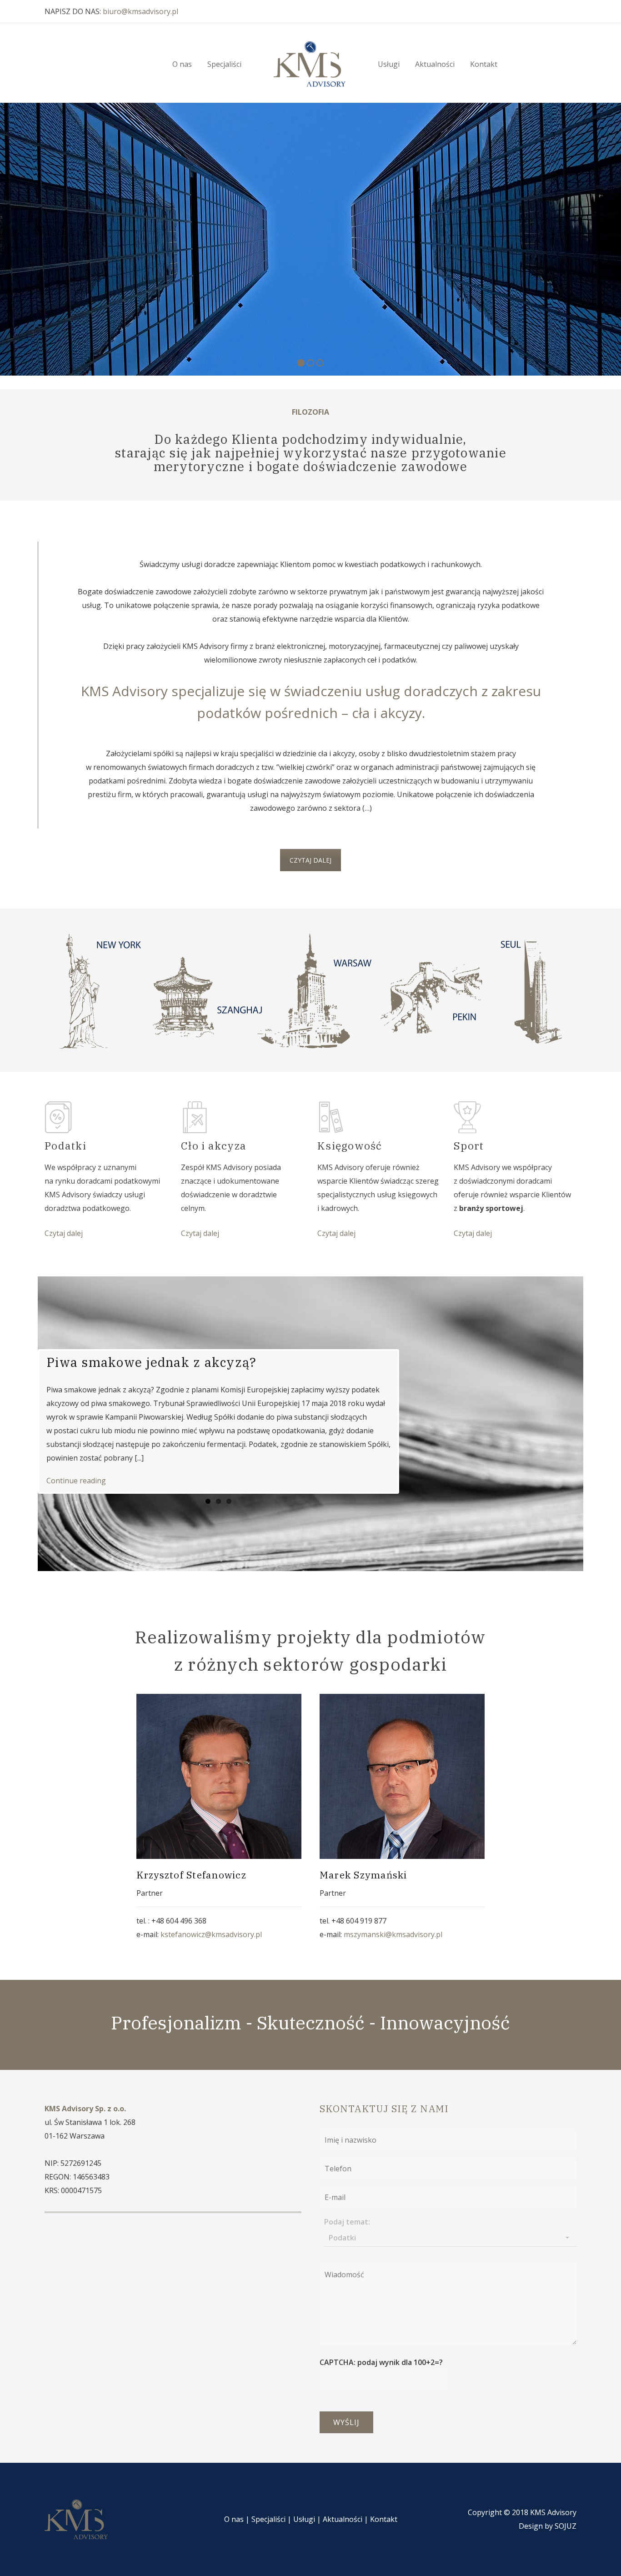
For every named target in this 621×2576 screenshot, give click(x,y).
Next (411, 1421)
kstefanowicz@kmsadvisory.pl (211, 1934)
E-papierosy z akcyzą (116, 1362)
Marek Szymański (363, 1875)
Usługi (304, 2519)
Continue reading (76, 1481)
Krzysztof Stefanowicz (191, 1875)
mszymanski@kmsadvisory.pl (393, 1934)
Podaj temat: (347, 2230)
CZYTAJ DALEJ (310, 860)
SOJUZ (566, 2526)
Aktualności (343, 2519)
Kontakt (384, 2519)
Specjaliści (268, 2519)
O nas (234, 2519)
